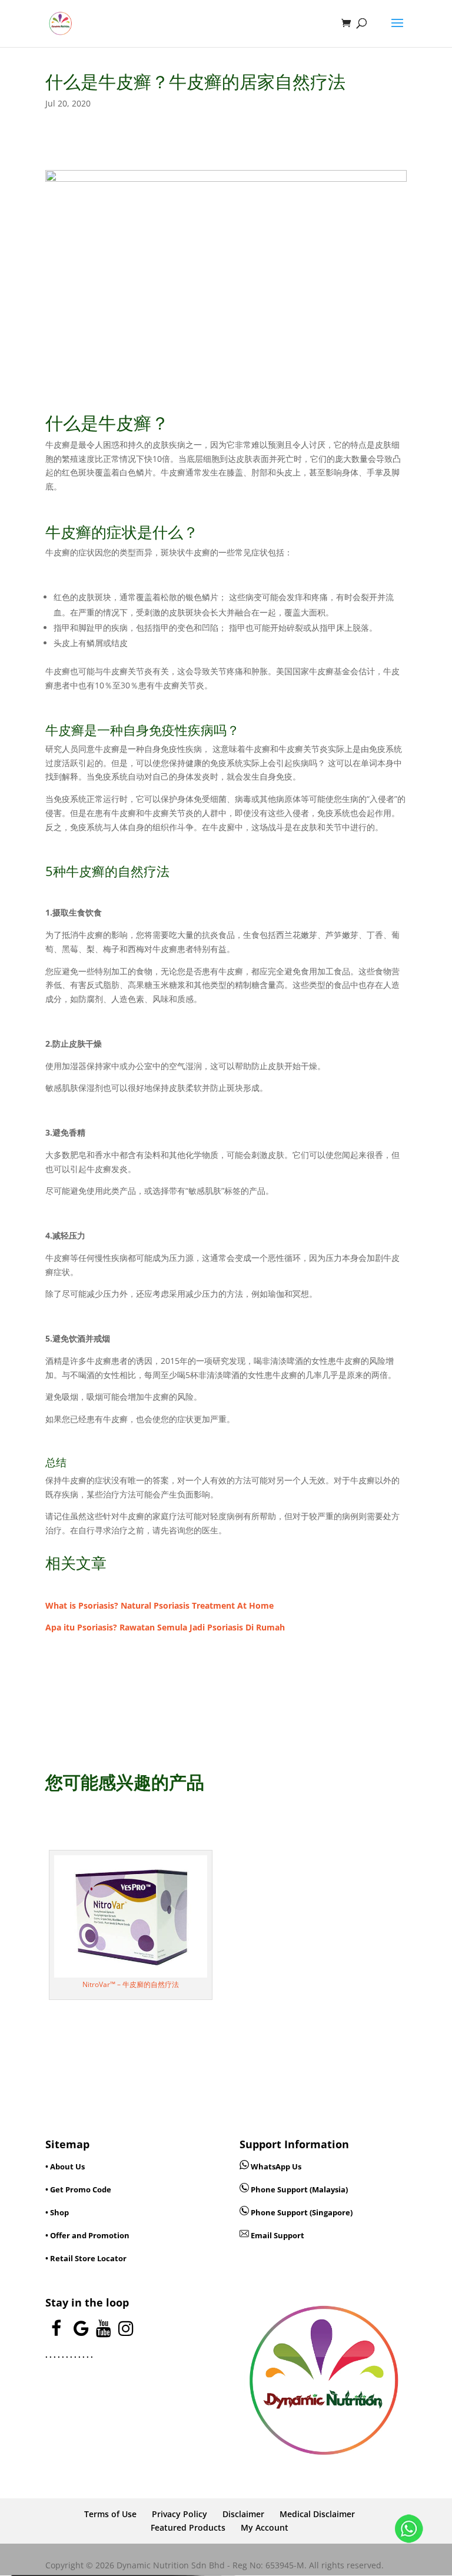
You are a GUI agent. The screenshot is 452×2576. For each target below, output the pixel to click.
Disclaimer (243, 2514)
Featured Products (188, 2527)
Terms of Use (110, 2514)
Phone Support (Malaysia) (298, 2189)
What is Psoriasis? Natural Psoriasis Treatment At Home (159, 1605)
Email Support (277, 2235)
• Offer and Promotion (87, 2235)
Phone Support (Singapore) (301, 2212)
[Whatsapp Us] (245, 2166)
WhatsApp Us (276, 2166)
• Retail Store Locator (86, 2258)
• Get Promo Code (78, 2189)
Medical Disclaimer (317, 2514)
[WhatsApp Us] (409, 2531)
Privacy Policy (180, 2514)
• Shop (57, 2212)
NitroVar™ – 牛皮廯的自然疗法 (131, 1984)
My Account (265, 2527)
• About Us (65, 2166)
